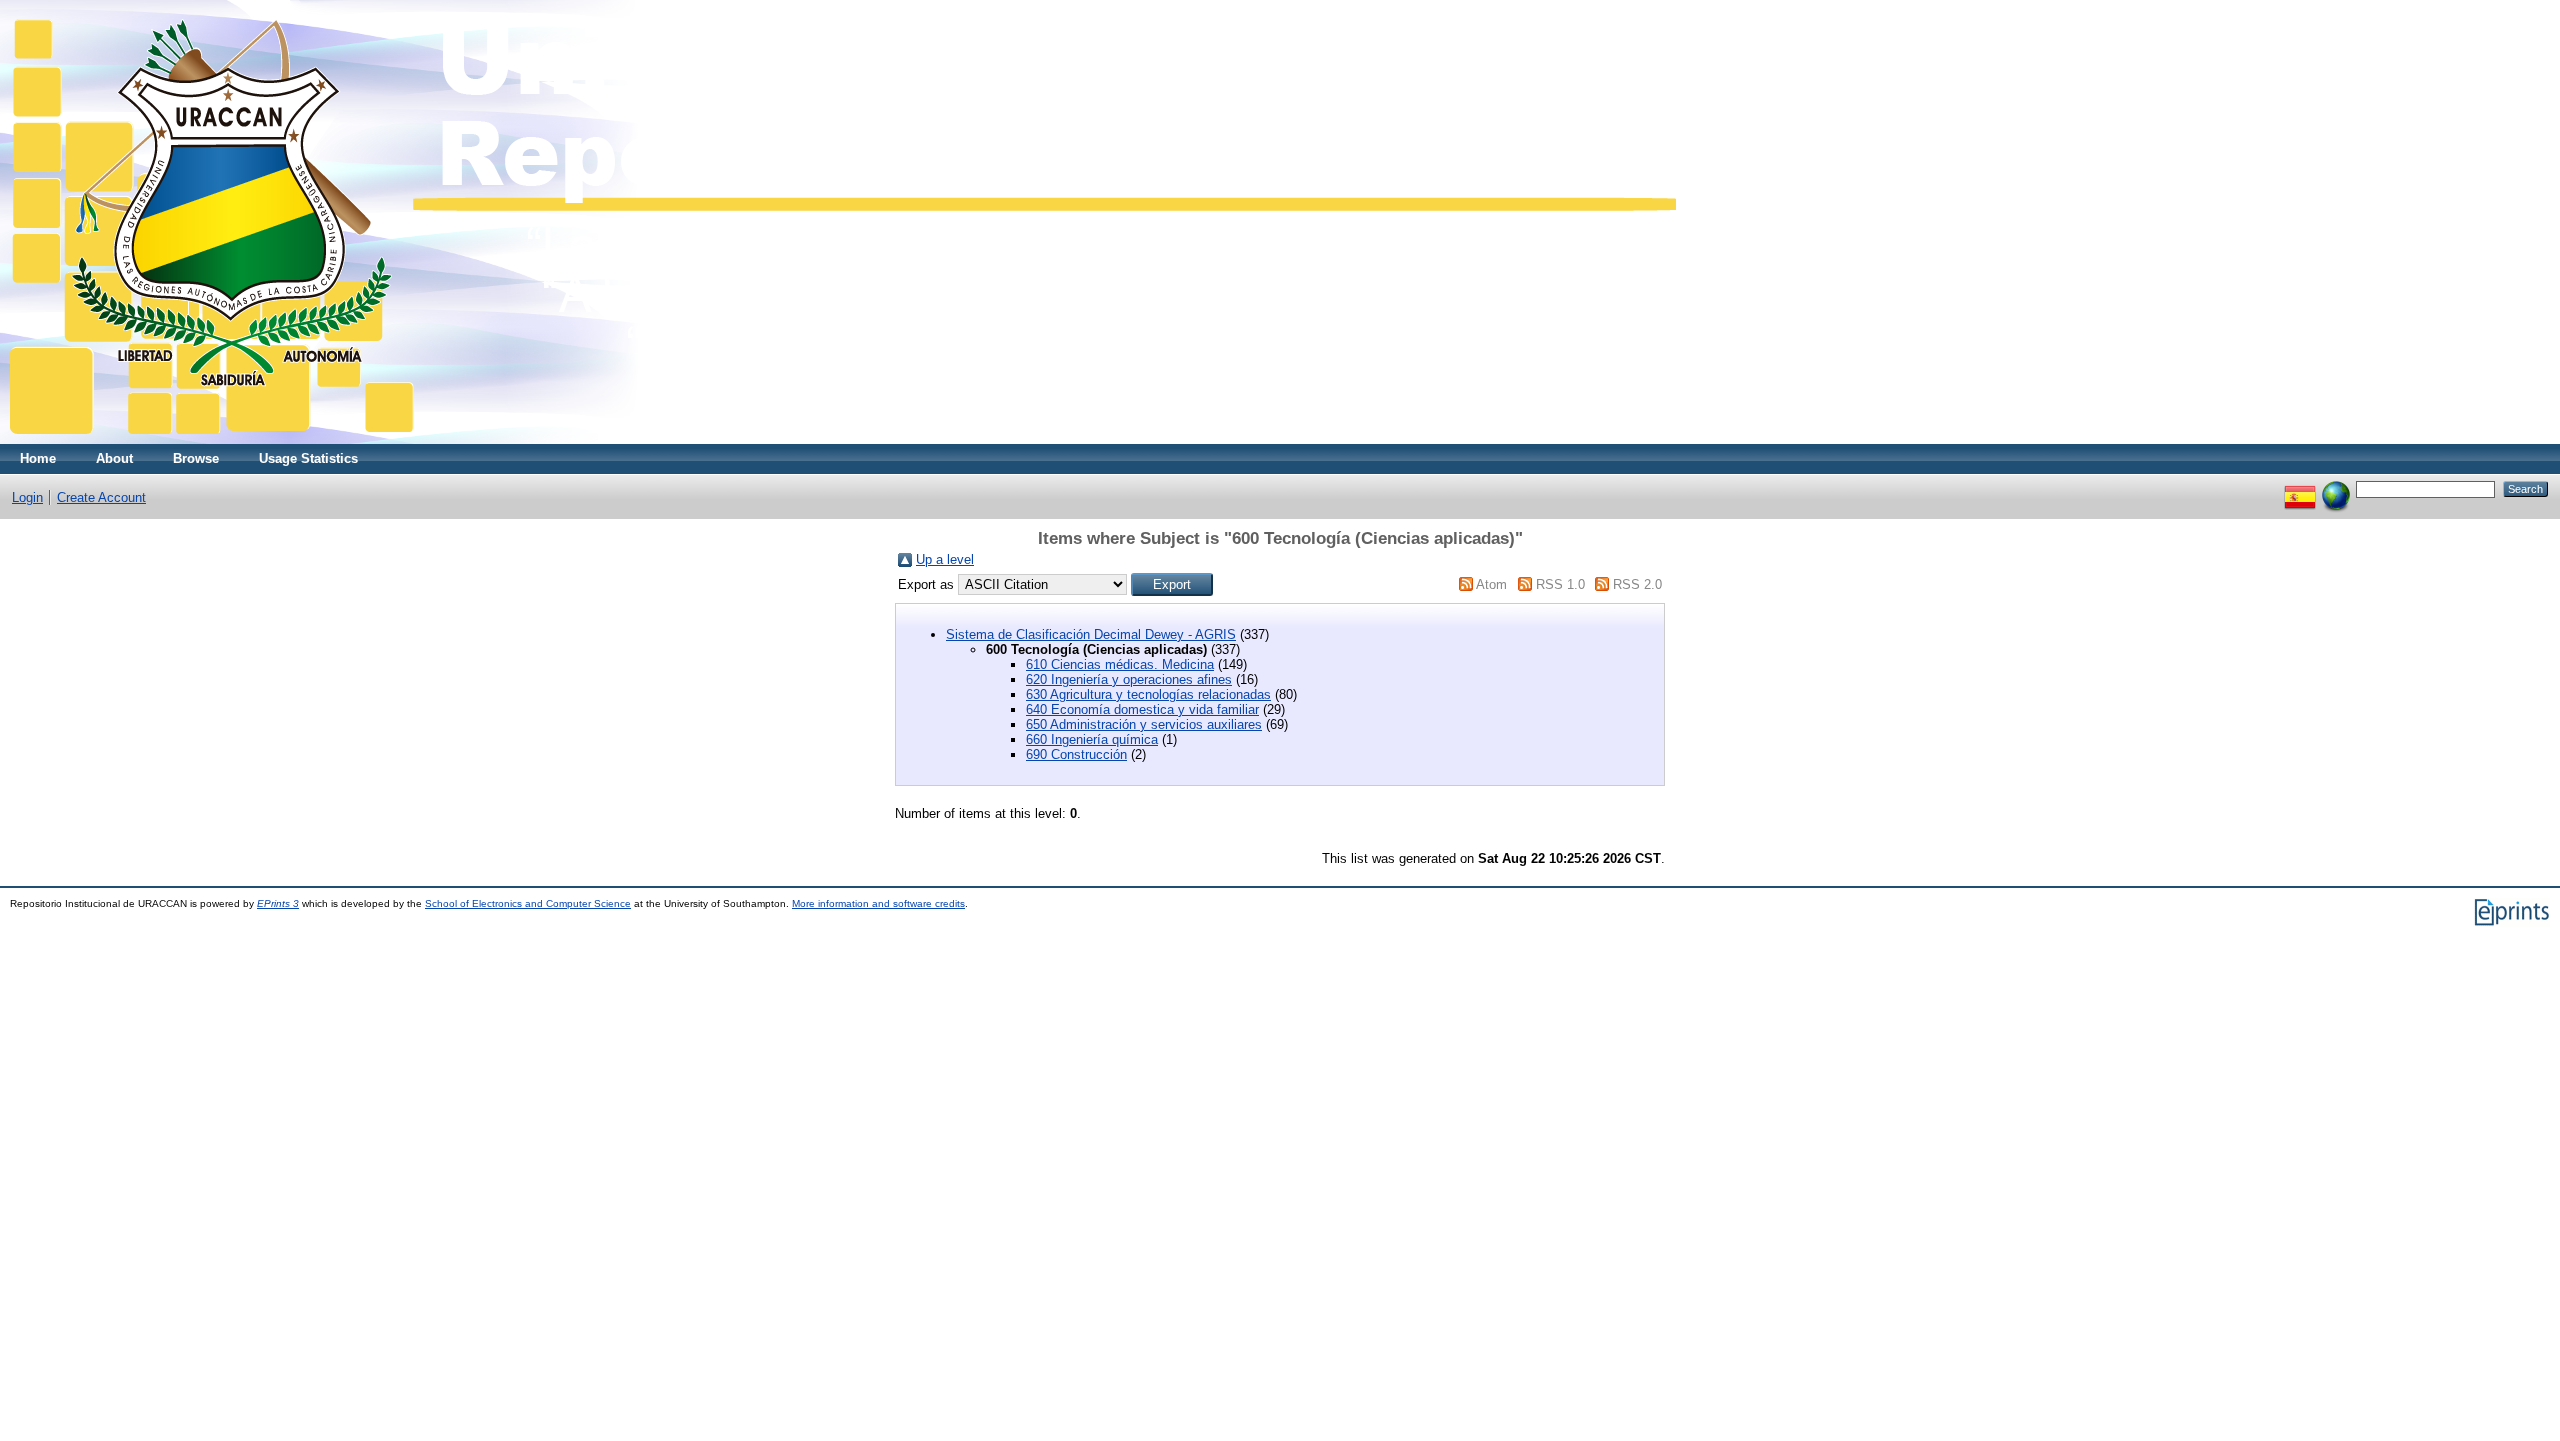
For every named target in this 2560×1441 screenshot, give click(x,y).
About (114, 458)
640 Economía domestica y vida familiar (1142, 709)
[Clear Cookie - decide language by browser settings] (2336, 488)
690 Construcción (1076, 754)
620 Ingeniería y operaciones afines (1129, 679)
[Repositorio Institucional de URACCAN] (843, 439)
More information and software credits (878, 903)
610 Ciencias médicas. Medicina (1120, 664)
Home (38, 458)
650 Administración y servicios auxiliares (1144, 724)
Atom (1491, 584)
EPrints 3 (278, 903)
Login (27, 497)
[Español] (2300, 488)
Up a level (945, 559)
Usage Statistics (308, 458)
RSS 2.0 (1637, 584)
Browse (196, 458)
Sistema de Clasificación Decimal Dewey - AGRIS (1091, 634)
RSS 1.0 (1560, 584)
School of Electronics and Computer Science (528, 903)
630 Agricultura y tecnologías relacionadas (1148, 694)
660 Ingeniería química (1092, 739)
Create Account (101, 497)
